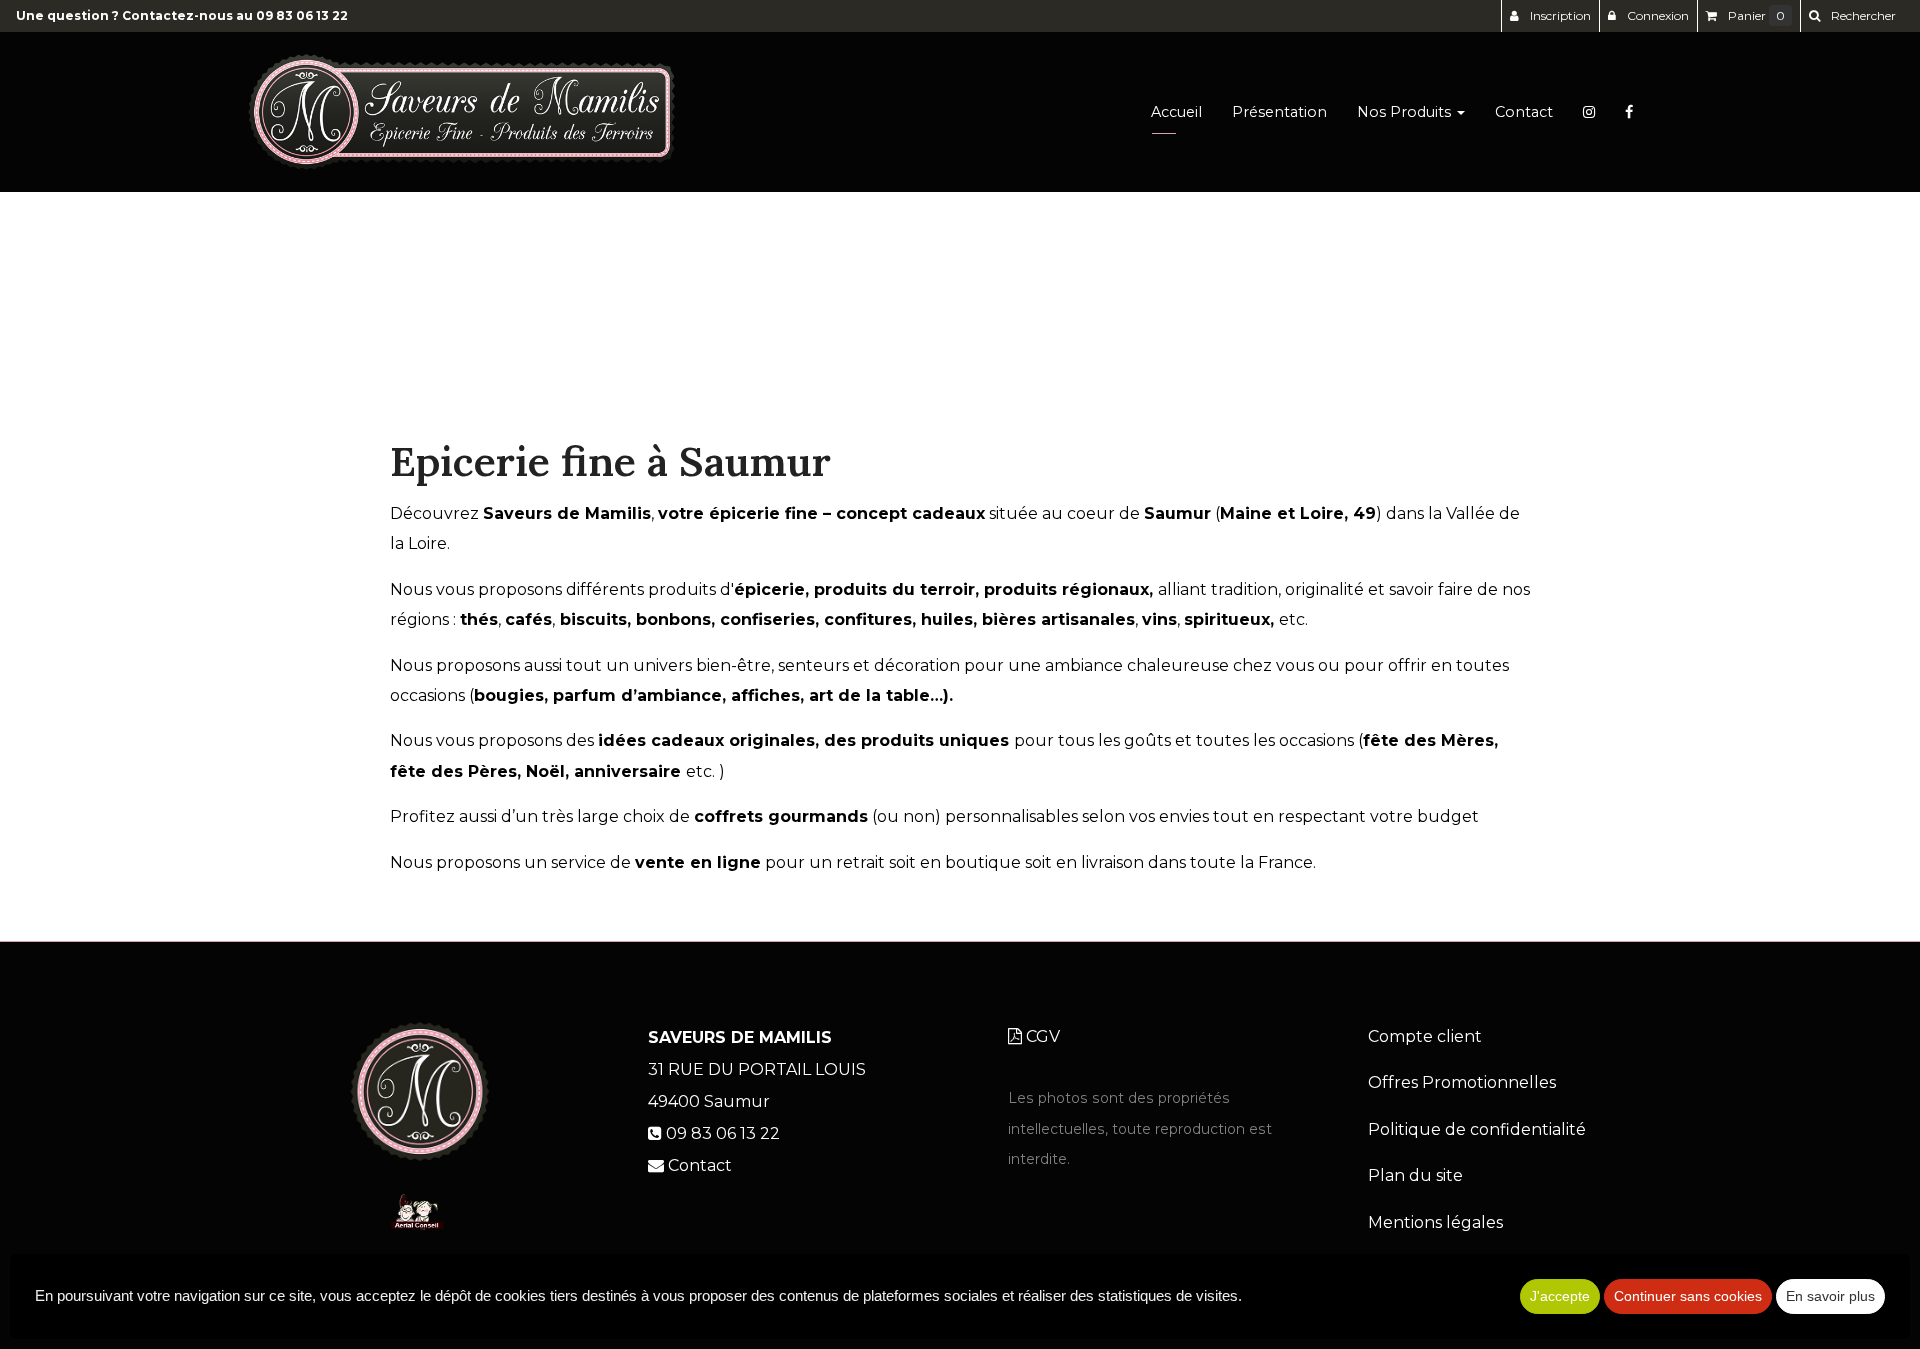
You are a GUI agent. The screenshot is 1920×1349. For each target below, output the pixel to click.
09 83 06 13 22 (302, 15)
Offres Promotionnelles (1462, 1082)
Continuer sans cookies (1688, 1296)
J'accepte (1560, 1296)
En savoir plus (1830, 1296)
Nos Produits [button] (1406, 112)
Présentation (1279, 112)
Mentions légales (1435, 1222)
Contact (1524, 112)
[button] (1852, 16)
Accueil (1176, 112)
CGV (1041, 1036)
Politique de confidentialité (1477, 1129)
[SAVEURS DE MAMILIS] (461, 112)
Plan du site (1415, 1175)
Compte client (1425, 1036)
